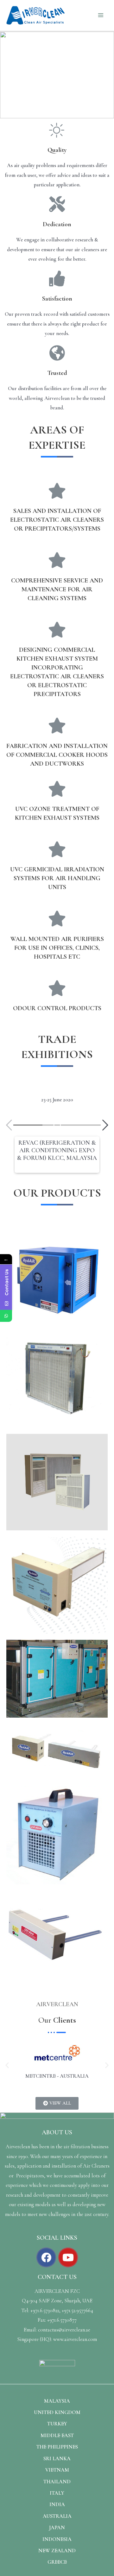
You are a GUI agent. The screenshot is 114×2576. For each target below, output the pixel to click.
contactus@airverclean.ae (64, 2330)
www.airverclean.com (75, 2339)
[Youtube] (68, 2257)
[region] (57, 75)
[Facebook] (46, 2257)
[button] (105, 1125)
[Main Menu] (101, 15)
